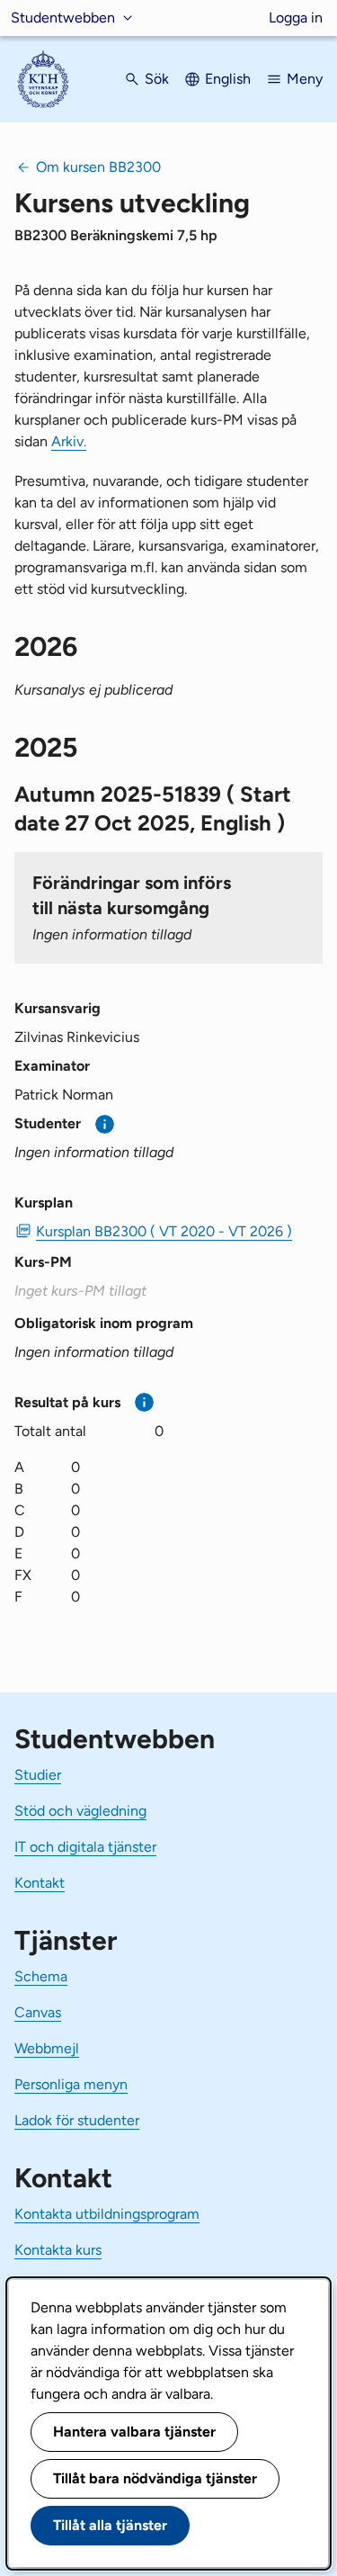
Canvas (38, 2012)
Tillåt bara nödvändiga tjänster (155, 2478)
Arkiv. (69, 441)
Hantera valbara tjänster (134, 2432)
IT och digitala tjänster (85, 1847)
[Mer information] (105, 1124)
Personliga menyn (71, 2084)
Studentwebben (63, 18)
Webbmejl (47, 2048)
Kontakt (40, 1883)
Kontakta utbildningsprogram (107, 2214)
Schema (41, 1976)
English (228, 79)
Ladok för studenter (77, 2120)
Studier (38, 1775)
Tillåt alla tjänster (110, 2525)
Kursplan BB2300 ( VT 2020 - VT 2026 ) (164, 1231)
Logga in (296, 18)
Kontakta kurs (58, 2250)
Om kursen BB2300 (98, 167)
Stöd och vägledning (80, 1811)
